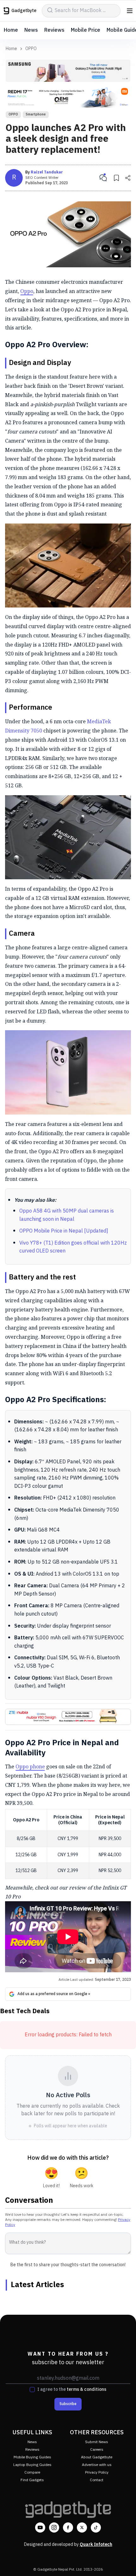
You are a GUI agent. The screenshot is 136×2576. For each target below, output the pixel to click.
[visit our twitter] (82, 2527)
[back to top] (125, 2562)
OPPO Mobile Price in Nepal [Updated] (64, 1231)
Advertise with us (97, 2465)
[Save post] (116, 178)
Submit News (97, 2442)
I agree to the (72, 2390)
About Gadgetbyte (97, 2457)
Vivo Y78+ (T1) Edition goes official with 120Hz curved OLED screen (73, 1247)
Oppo (27, 291)
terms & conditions (87, 2389)
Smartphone (36, 114)
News (31, 30)
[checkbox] (32, 2390)
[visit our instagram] (54, 2527)
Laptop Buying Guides (32, 2465)
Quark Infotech (96, 2544)
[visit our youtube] (40, 2527)
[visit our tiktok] (96, 2527)
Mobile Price (86, 30)
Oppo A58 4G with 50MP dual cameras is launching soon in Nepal (67, 1215)
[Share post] (128, 178)
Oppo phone (30, 1766)
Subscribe (68, 2404)
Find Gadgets (32, 2480)
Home (11, 30)
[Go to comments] (103, 178)
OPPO (31, 49)
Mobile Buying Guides (32, 2457)
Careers (97, 2450)
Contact (97, 2480)
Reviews (54, 30)
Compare (32, 2472)
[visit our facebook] (68, 2527)
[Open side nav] (130, 11)
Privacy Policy (97, 2472)
